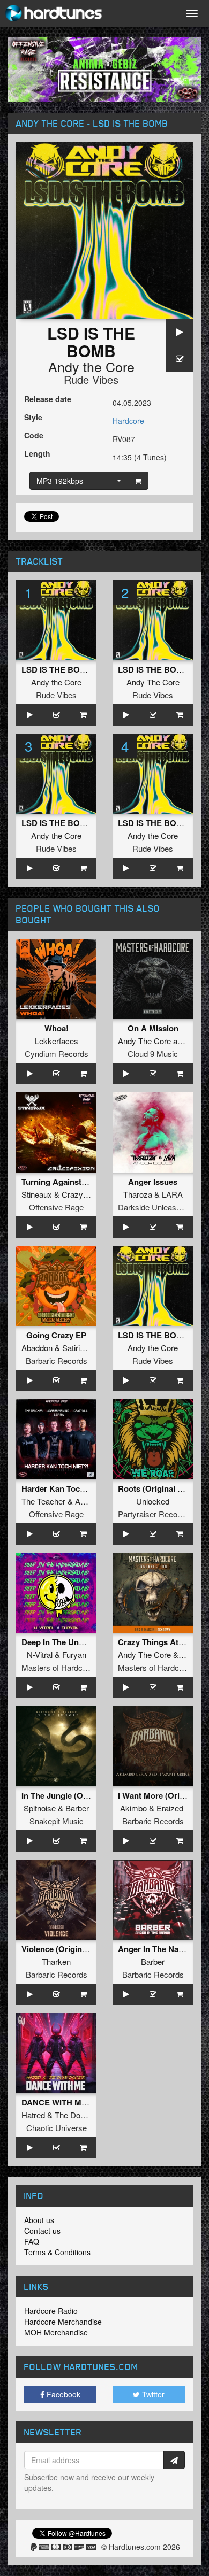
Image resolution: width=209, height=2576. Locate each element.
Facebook (62, 2394)
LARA (172, 1194)
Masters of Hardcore (58, 1667)
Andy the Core (91, 366)
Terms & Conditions (57, 2252)
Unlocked (153, 1501)
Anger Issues (153, 1182)
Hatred (33, 2115)
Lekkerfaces (57, 1041)
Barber (77, 1808)
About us (39, 2220)
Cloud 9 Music (153, 1054)
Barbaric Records (57, 1360)
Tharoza (138, 1194)
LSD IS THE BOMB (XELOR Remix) (88, 823)
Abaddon (37, 1348)
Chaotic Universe (57, 2128)
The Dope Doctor (85, 2115)
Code (34, 435)
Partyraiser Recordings (158, 1514)
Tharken (56, 1961)
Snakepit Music (57, 1821)
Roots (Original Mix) (156, 1488)
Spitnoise (40, 1808)
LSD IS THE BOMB (57, 669)
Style (33, 417)
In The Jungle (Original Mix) (73, 1795)
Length (37, 453)
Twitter (152, 2394)
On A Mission (153, 1028)
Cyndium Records (57, 1054)
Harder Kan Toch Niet (62, 1488)
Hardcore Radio (51, 2311)
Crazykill (77, 1194)
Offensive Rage (56, 1207)
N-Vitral (40, 1655)
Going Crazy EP (56, 1335)
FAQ (32, 2241)
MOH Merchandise (56, 2332)
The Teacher (43, 1501)
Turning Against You (60, 1182)
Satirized (77, 1348)
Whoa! (57, 1028)
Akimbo (133, 1808)
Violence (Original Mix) (64, 1949)
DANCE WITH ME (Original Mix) (81, 2102)
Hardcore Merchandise (63, 2322)
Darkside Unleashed (154, 1207)
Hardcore (128, 421)
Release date (48, 399)
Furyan (74, 1655)
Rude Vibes (91, 379)
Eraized (170, 1808)
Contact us (42, 2231)
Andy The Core (153, 682)
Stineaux (37, 1194)
